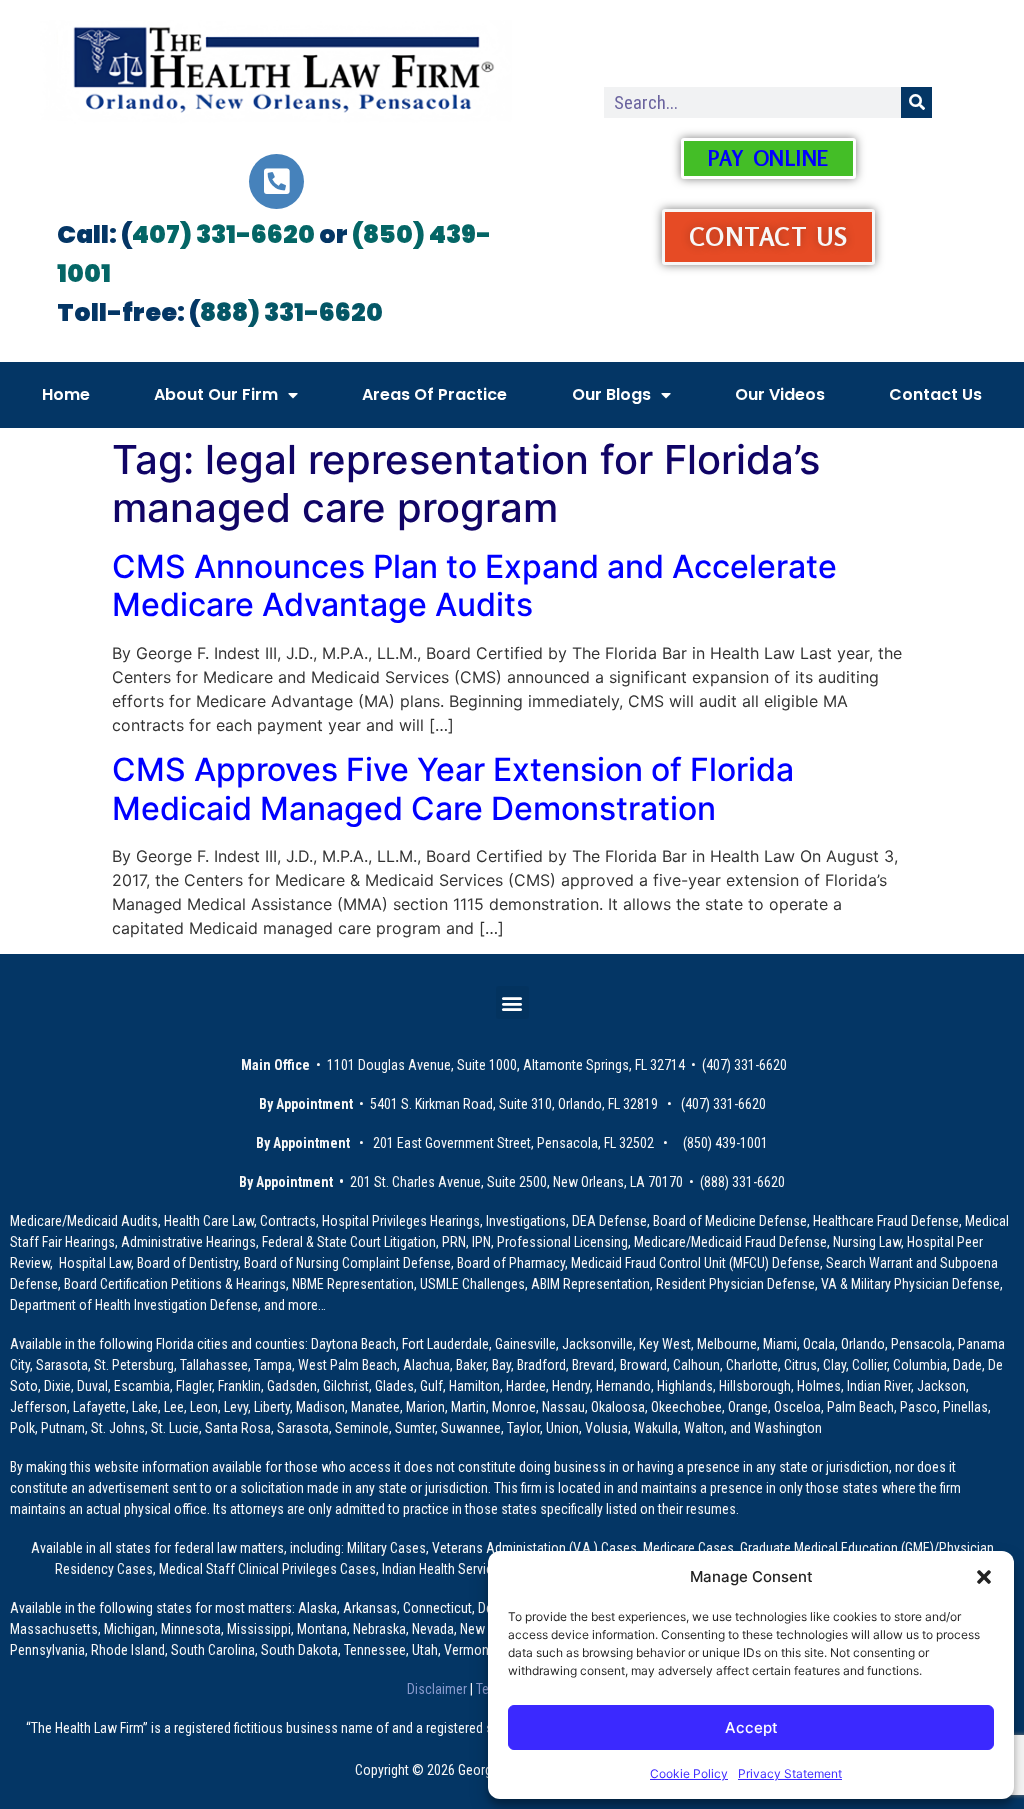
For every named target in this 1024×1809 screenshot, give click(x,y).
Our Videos (780, 394)
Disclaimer (438, 1689)
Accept (751, 1727)
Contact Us (935, 394)
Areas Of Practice (434, 394)
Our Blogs (611, 394)
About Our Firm (216, 394)
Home (66, 394)
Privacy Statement (790, 1773)
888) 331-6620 (291, 312)
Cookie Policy (689, 1773)
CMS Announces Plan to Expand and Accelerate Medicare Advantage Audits (474, 585)
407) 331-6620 (223, 234)
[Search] (916, 102)
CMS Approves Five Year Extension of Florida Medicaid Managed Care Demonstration (453, 788)
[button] (984, 1577)
